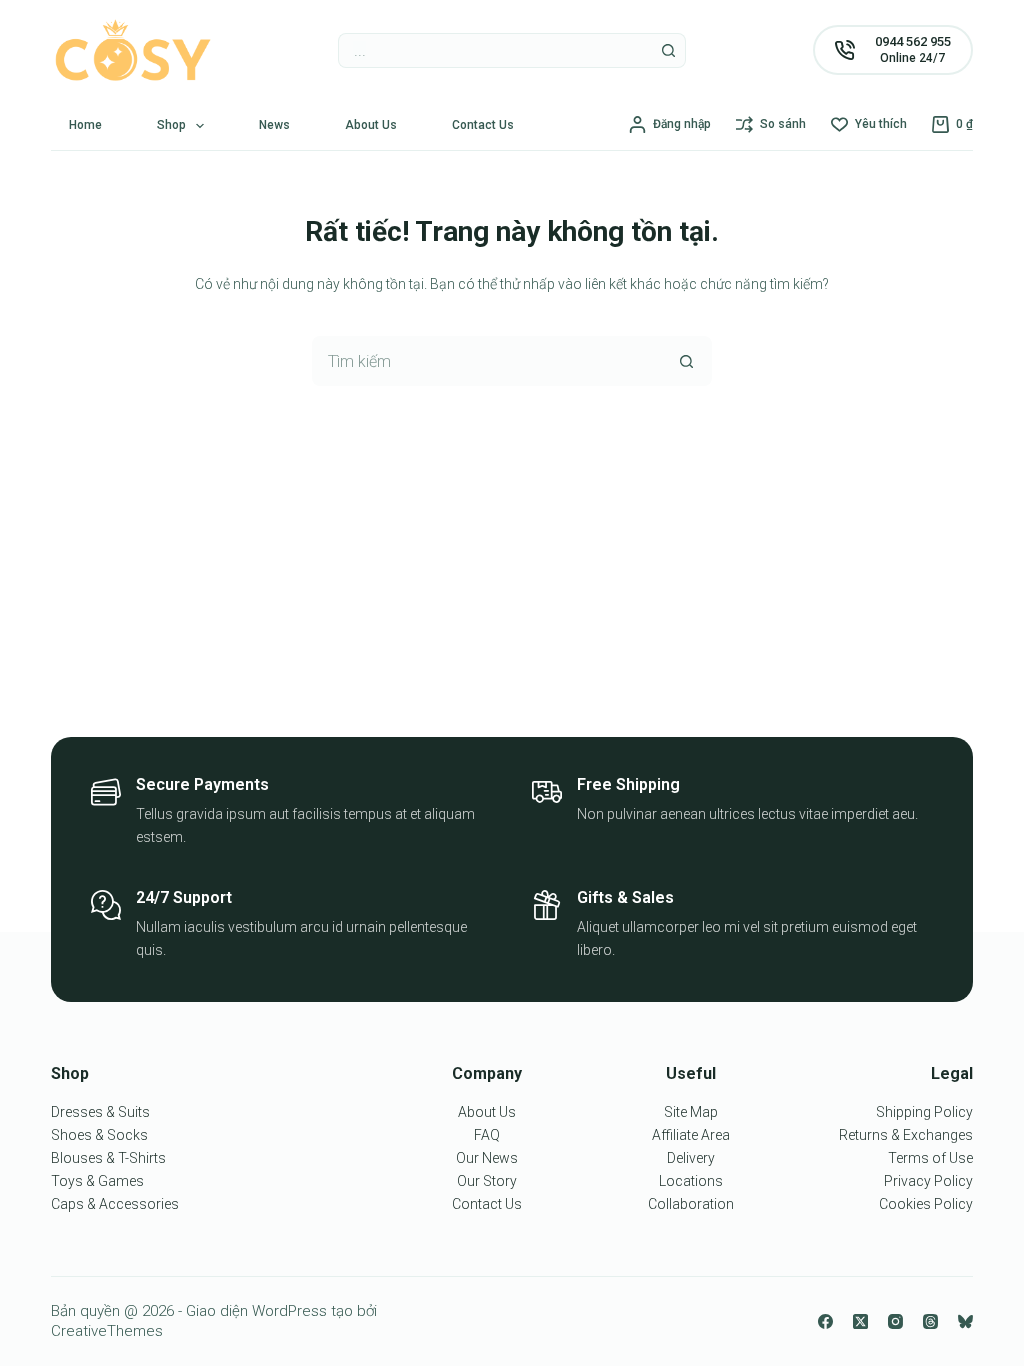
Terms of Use (930, 1158)
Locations (691, 1181)
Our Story (487, 1181)
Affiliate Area (691, 1135)
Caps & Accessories (115, 1204)
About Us (371, 125)
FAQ (487, 1135)
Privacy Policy (928, 1181)
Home (85, 125)
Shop (171, 125)
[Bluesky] (965, 1321)
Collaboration (691, 1204)
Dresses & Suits (100, 1112)
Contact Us (483, 125)
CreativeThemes (107, 1331)
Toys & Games (97, 1181)
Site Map (691, 1112)
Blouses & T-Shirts (108, 1158)
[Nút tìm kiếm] (668, 50)
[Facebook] (825, 1321)
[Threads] (930, 1321)
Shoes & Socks (99, 1135)
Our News (487, 1158)
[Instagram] (895, 1321)
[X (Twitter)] (860, 1321)
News (274, 125)
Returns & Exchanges (906, 1135)
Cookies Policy (926, 1204)
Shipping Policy (924, 1112)
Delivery (691, 1158)
